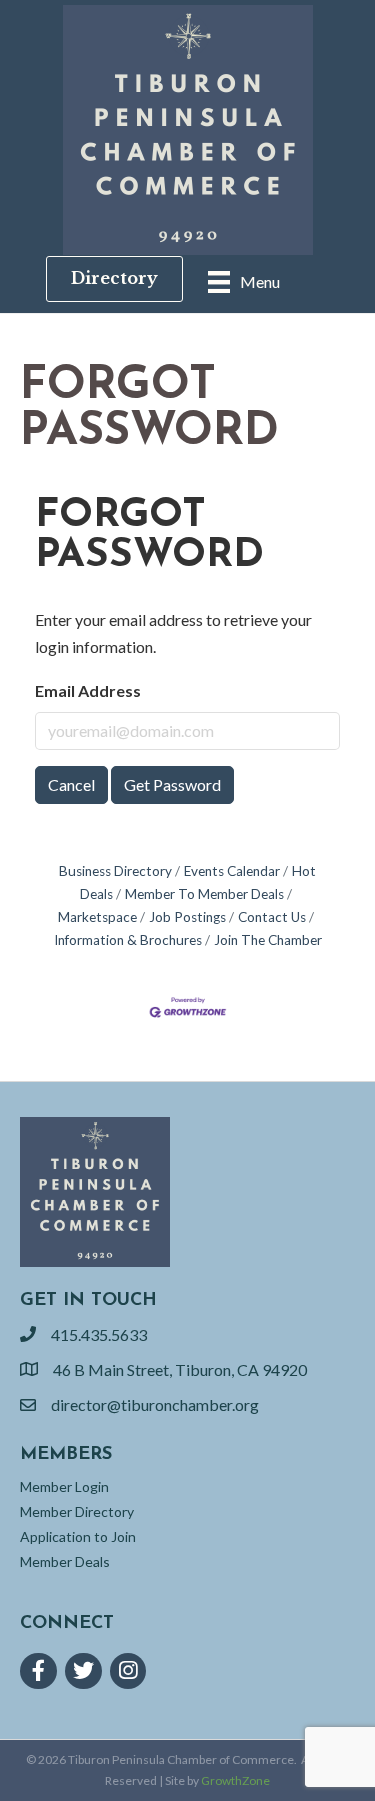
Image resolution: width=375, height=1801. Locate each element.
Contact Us (272, 917)
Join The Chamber (268, 940)
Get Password (172, 784)
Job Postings (187, 917)
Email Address (88, 690)
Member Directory (77, 1511)
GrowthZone (235, 1780)
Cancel (71, 784)
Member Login (64, 1486)
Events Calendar (232, 871)
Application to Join (78, 1536)
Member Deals (65, 1561)
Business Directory (115, 871)
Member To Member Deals (204, 894)
